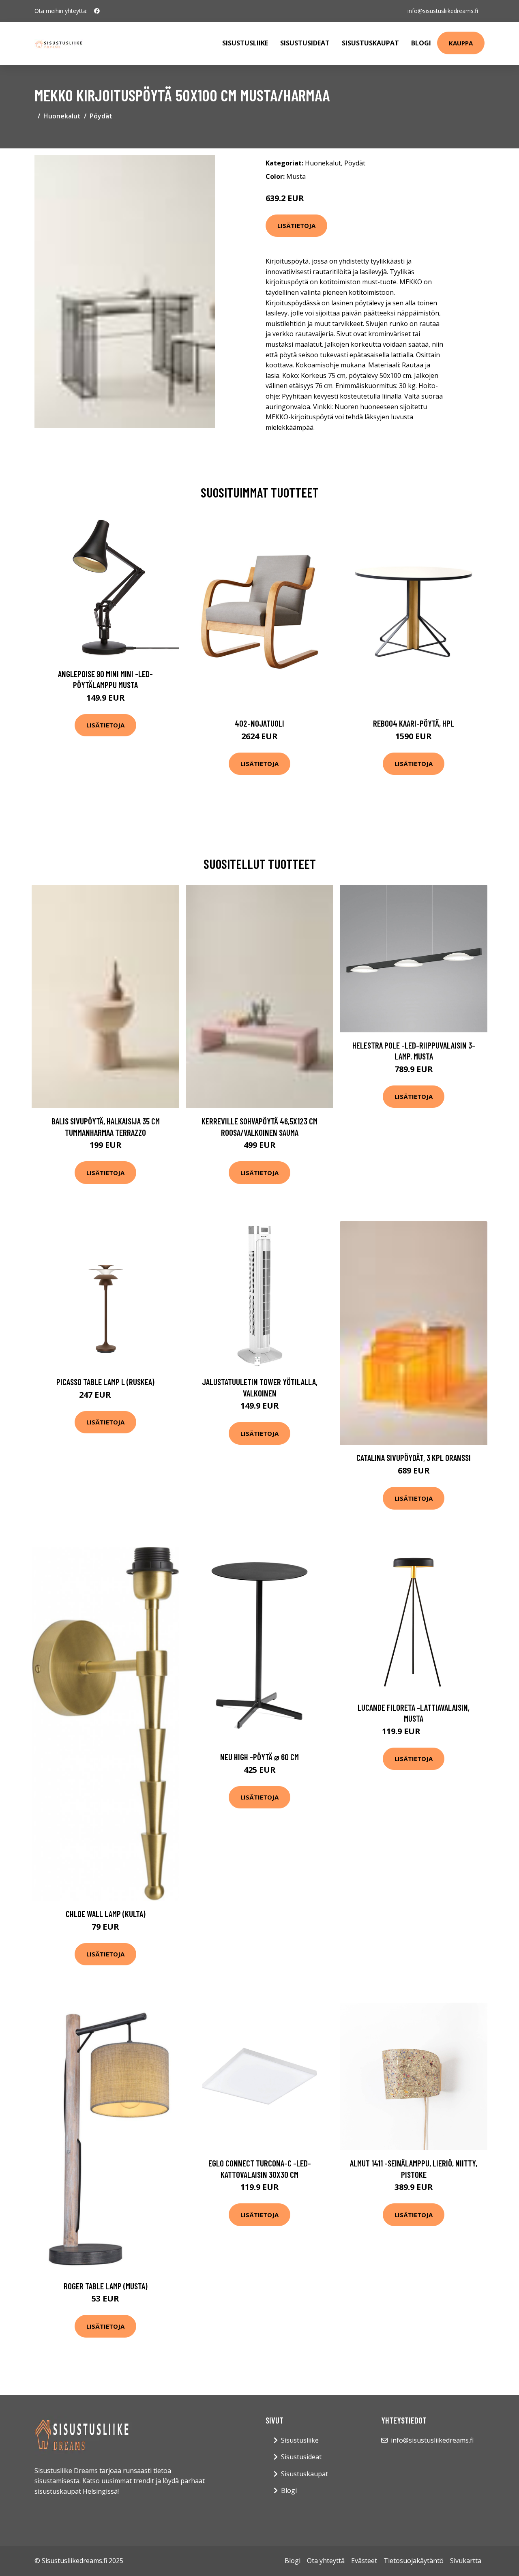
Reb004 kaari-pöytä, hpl (414, 723)
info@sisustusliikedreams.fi (443, 11)
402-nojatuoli (259, 723)
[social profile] (97, 11)
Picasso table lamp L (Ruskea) (105, 1382)
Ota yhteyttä (326, 2561)
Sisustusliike (245, 43)
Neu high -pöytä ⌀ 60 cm (259, 1757)
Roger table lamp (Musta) (106, 2286)
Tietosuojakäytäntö (414, 2561)
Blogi (421, 43)
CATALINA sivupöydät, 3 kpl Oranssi (414, 1457)
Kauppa (461, 43)
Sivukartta (466, 2561)
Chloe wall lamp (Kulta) (106, 1914)
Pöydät (101, 116)
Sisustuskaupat (370, 43)
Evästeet (364, 2561)
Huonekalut (62, 116)
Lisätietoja (296, 225)
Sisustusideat (305, 43)
